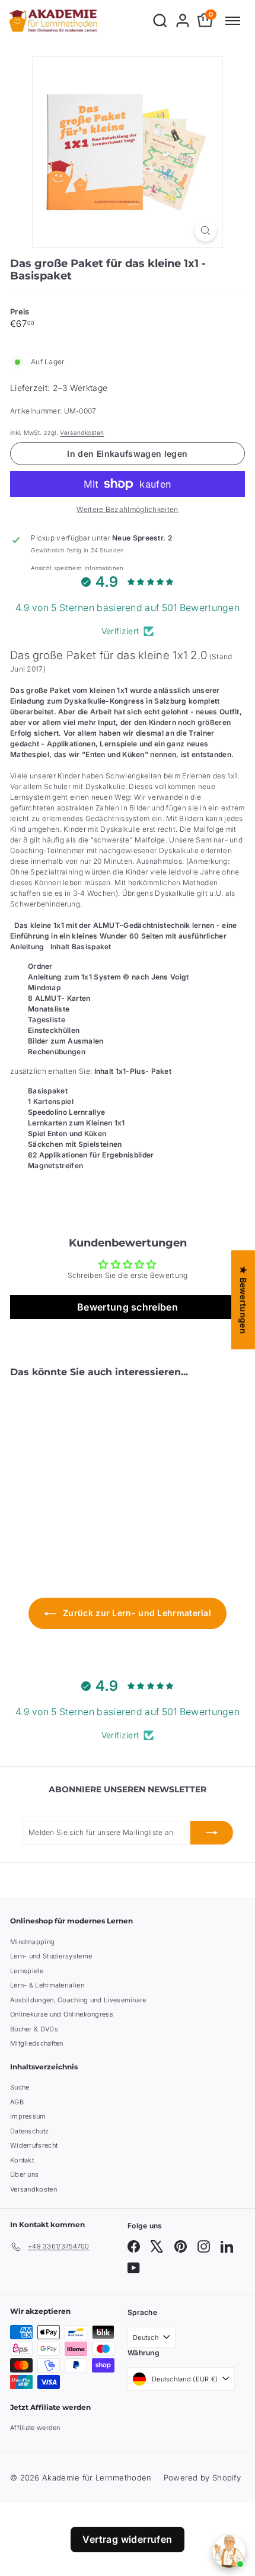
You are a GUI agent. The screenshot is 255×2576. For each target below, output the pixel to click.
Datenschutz (29, 2131)
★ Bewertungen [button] (243, 1300)
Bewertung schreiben (128, 1307)
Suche (20, 2087)
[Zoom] (205, 230)
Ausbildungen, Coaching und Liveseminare (78, 2000)
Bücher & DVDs (34, 2029)
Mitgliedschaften (37, 2043)
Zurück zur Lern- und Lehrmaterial (136, 1613)
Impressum (28, 2116)
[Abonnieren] (212, 1833)
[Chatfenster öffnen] (229, 2551)
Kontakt (22, 2160)
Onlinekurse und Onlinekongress (62, 2014)
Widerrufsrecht (34, 2145)
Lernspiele (27, 1971)
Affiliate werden (35, 2428)
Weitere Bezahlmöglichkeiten (127, 509)
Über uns (24, 2174)
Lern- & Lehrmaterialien (47, 1985)
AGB (17, 2102)
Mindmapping (32, 1942)
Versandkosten (82, 432)
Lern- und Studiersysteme (51, 1956)
